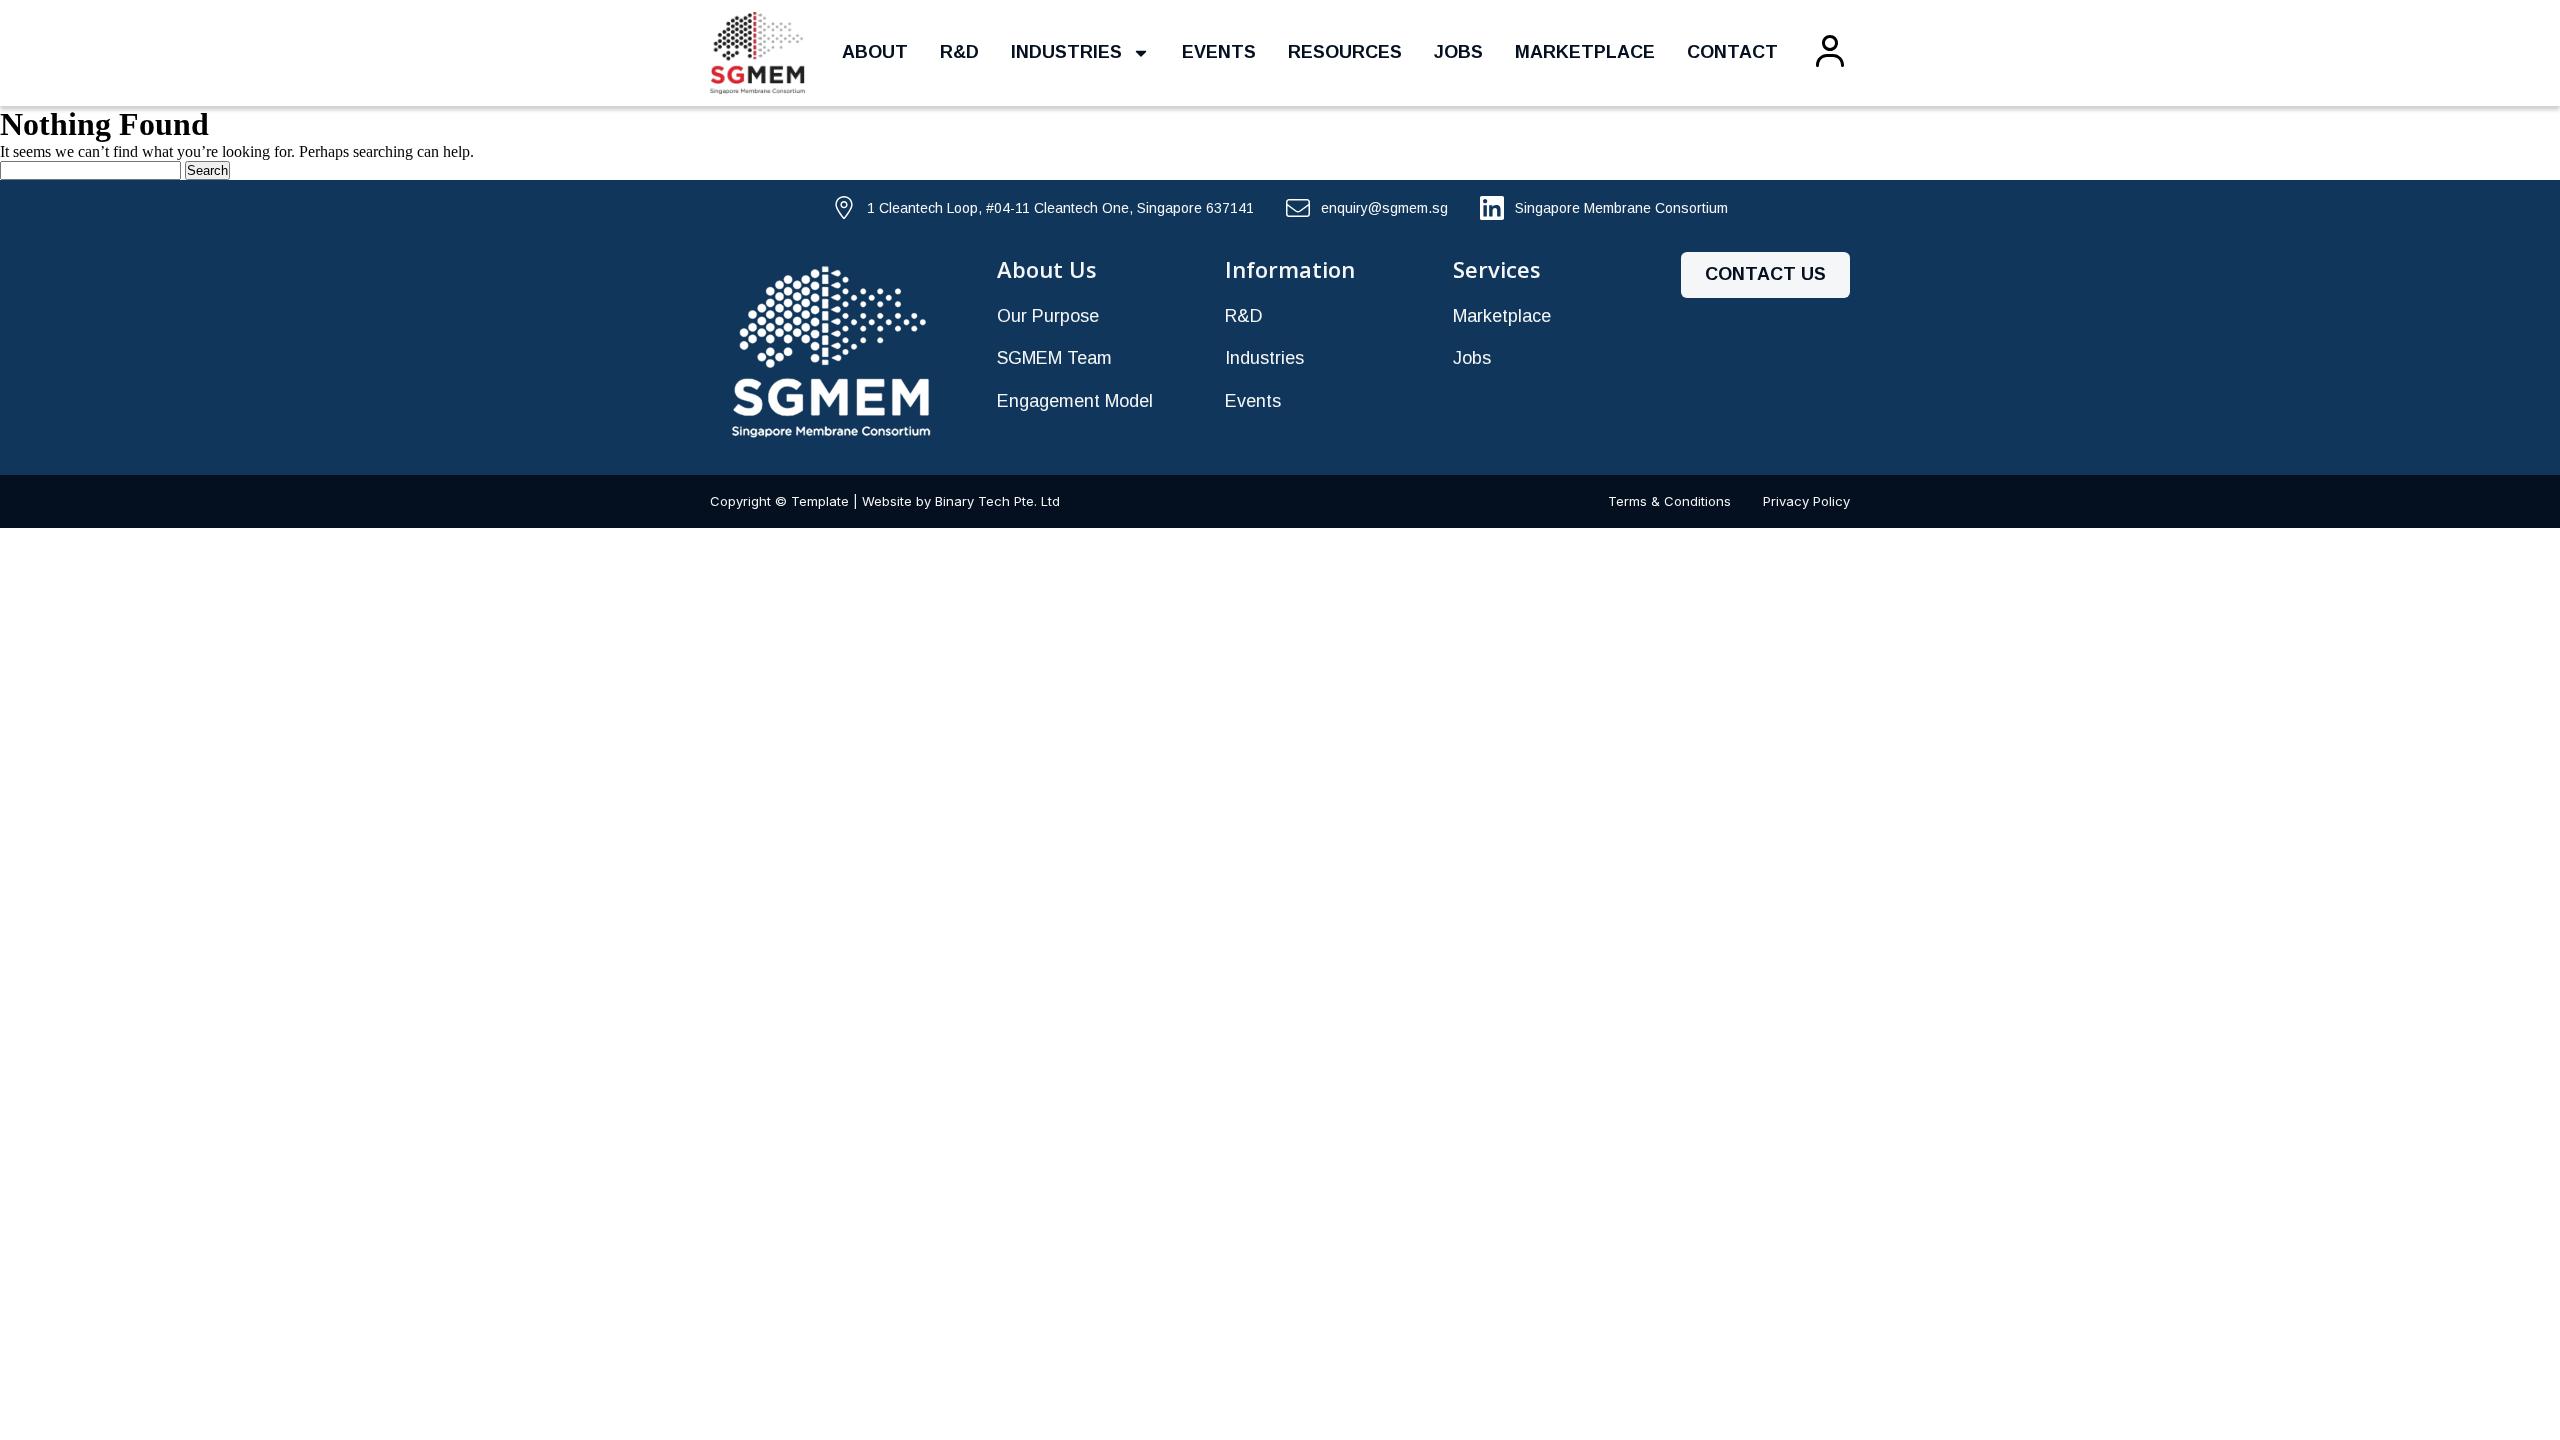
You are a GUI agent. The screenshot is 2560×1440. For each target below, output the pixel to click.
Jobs (1458, 52)
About (875, 52)
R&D (959, 52)
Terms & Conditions (1669, 501)
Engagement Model (1075, 401)
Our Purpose (1048, 316)
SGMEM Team (1054, 358)
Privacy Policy (1806, 501)
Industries (1066, 52)
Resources (1345, 52)
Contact (1732, 52)
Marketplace (1585, 52)
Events (1219, 52)
